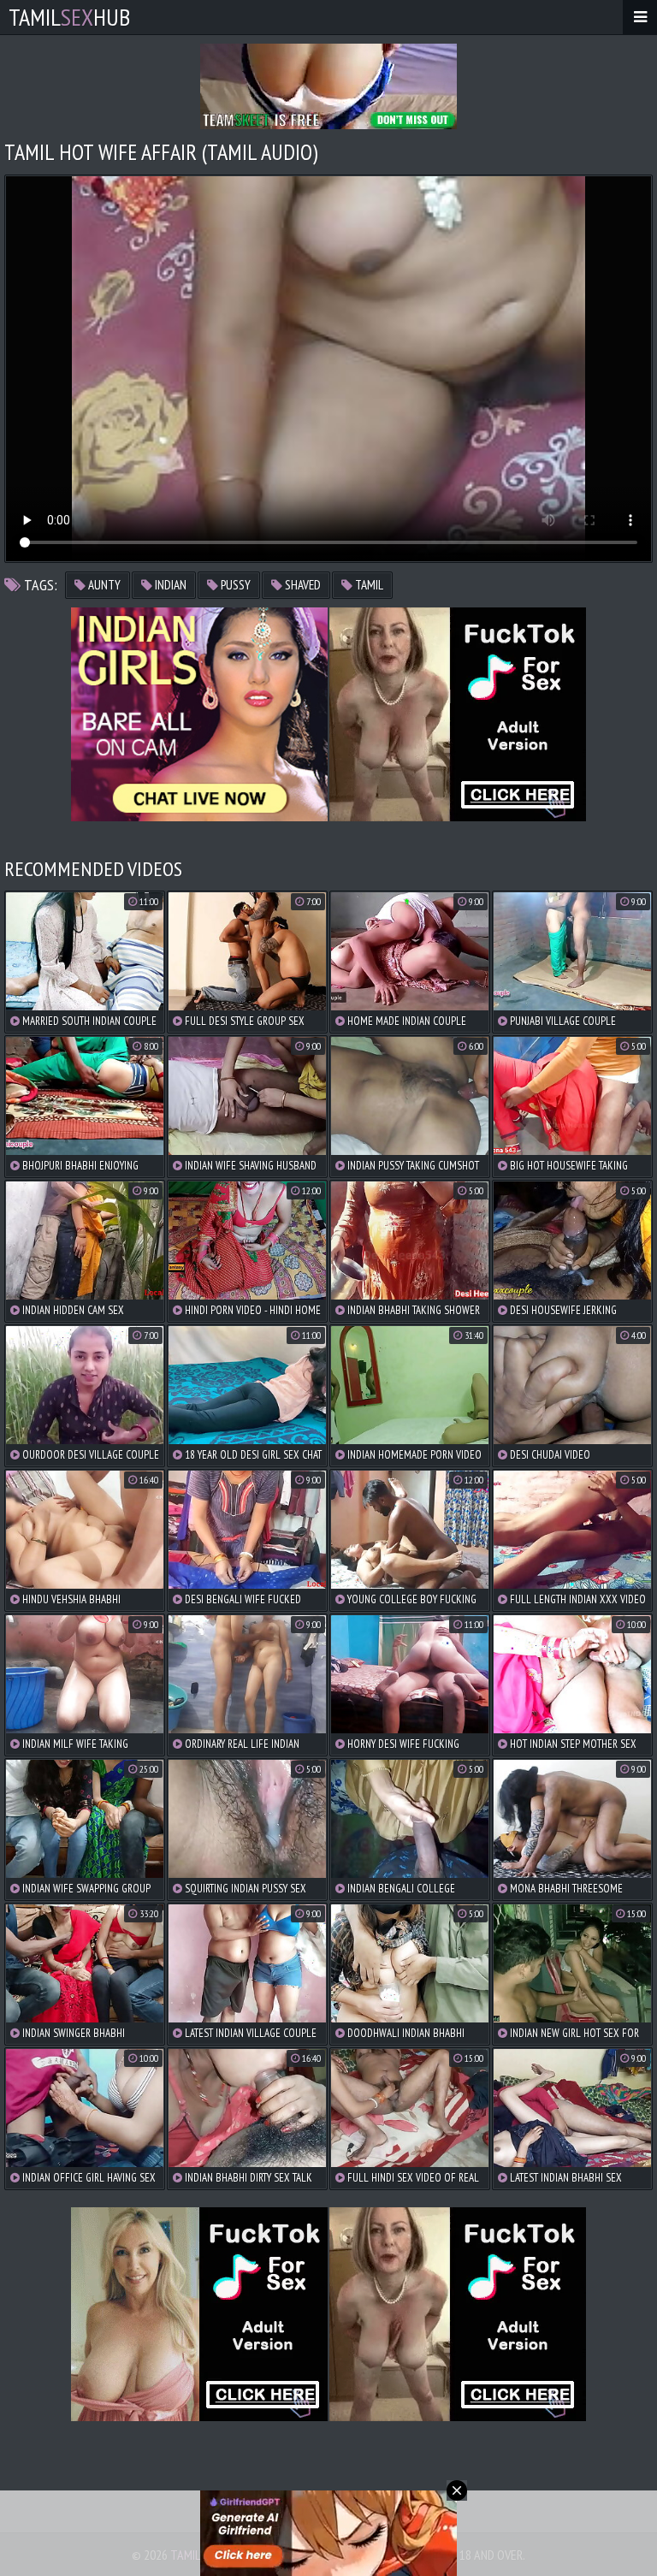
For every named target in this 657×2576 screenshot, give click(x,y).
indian (169, 585)
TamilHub (69, 17)
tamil (368, 585)
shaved (302, 585)
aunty (103, 585)
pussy (234, 585)
